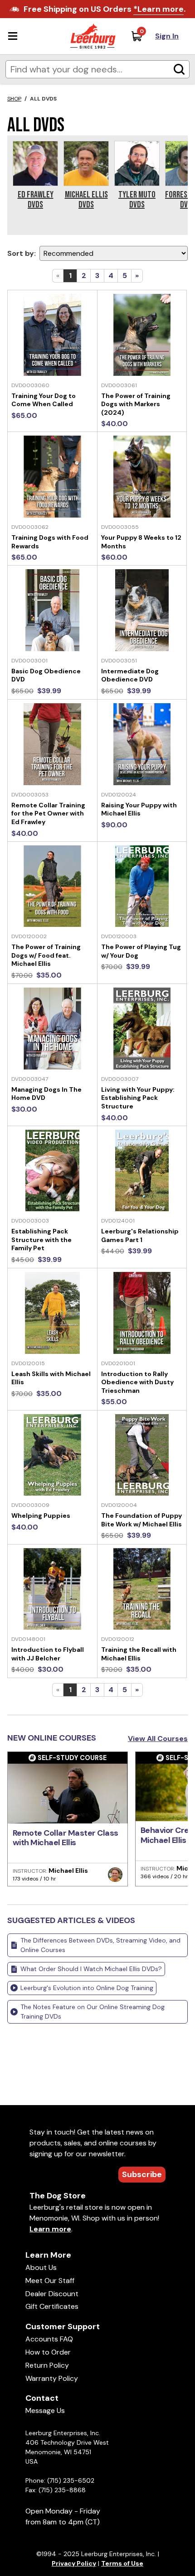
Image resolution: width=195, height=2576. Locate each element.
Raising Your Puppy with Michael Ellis (139, 809)
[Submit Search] (179, 69)
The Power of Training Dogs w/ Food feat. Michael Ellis (46, 955)
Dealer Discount (52, 2294)
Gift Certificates (52, 2306)
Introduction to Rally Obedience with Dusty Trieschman (137, 1382)
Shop (14, 99)
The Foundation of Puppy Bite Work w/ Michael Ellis (141, 1520)
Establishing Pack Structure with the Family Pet (41, 1240)
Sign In (167, 36)
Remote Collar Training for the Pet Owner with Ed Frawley (48, 813)
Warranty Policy (52, 2378)
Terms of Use (122, 2563)
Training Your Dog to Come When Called (44, 400)
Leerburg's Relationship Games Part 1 (140, 1235)
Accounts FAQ (49, 2339)
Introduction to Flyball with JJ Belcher (48, 1654)
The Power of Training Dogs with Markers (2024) (136, 404)
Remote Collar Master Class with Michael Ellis (66, 1838)
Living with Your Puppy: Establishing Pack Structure (138, 1098)
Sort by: (22, 253)
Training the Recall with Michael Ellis (139, 1654)
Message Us (45, 2411)
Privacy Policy (74, 2563)
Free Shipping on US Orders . (105, 9)
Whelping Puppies (41, 1516)
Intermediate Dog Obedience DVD (130, 675)
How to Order (48, 2352)
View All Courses (158, 1739)
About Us (41, 2267)
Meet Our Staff (50, 2281)
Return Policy (47, 2365)
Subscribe (142, 2174)
